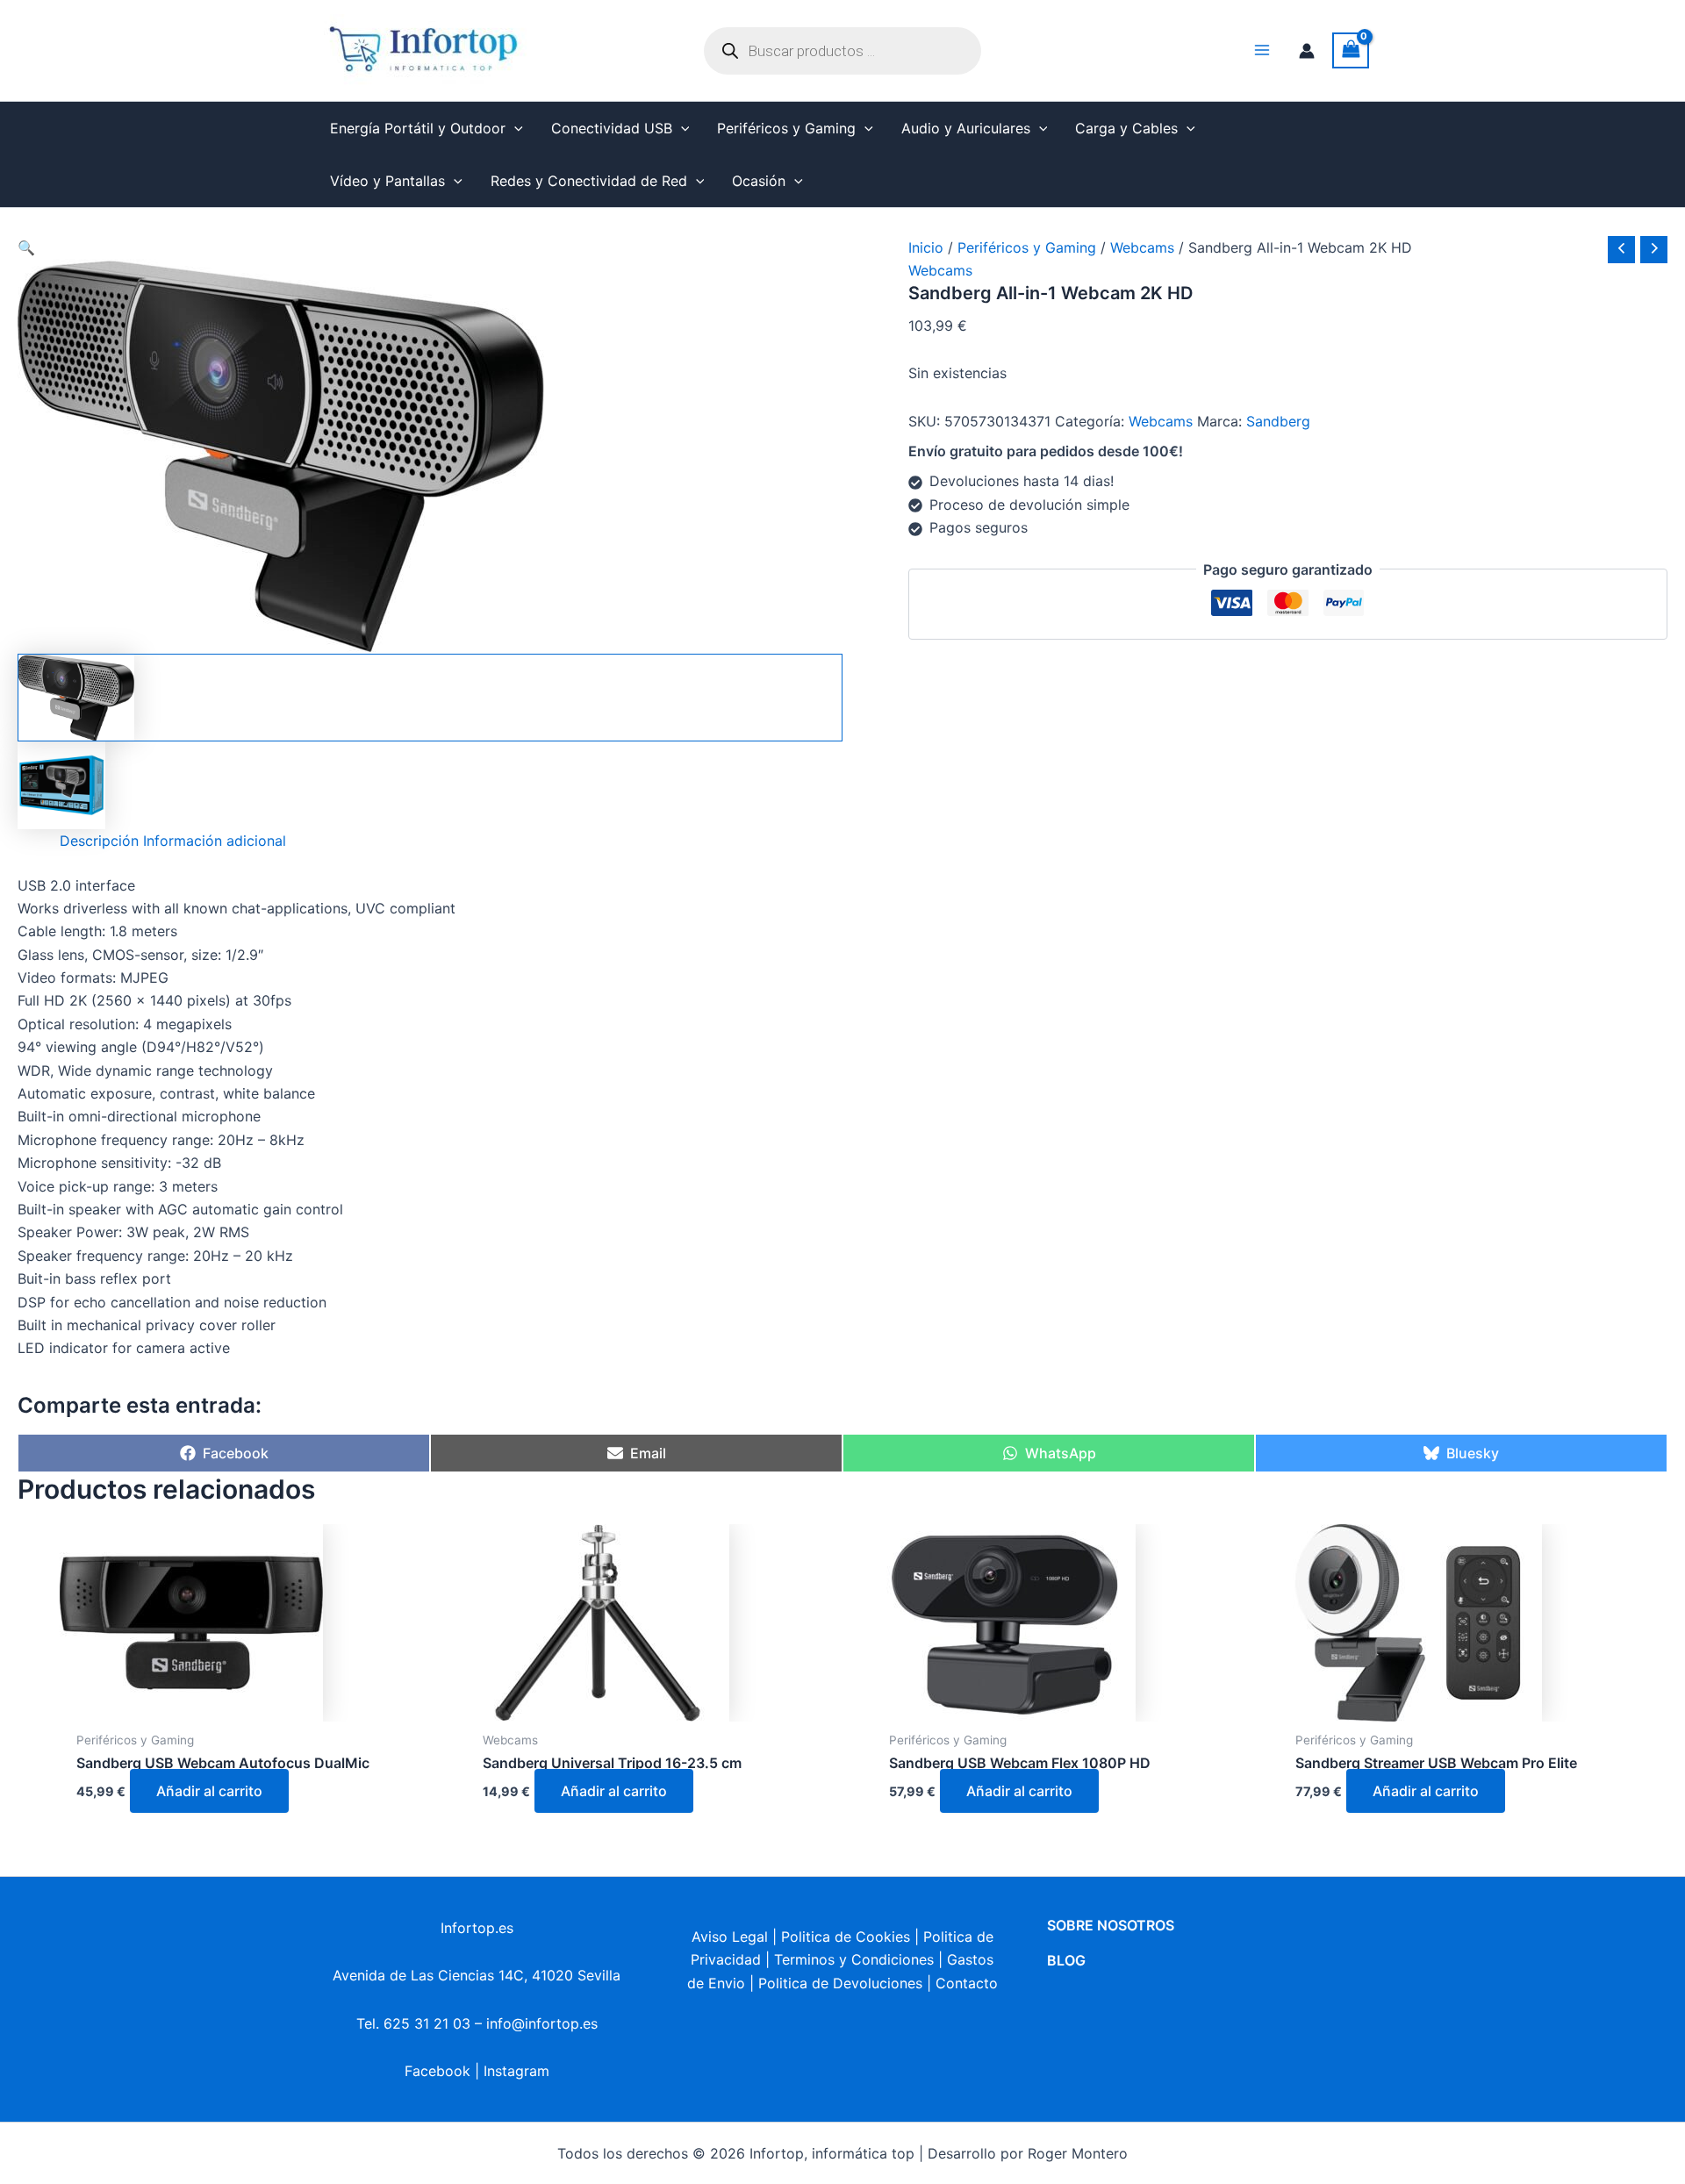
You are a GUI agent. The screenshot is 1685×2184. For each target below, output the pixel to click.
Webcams (1142, 247)
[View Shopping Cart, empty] (1351, 50)
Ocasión (759, 181)
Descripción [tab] (99, 841)
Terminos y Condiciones (854, 1959)
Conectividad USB (612, 128)
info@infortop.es (542, 2023)
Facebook (437, 2071)
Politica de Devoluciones (840, 1983)
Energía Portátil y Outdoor (418, 128)
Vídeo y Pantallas (387, 181)
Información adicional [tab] (215, 841)
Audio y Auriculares (966, 128)
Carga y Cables (1126, 128)
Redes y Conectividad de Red (589, 181)
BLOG (1066, 1960)
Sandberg (1278, 421)
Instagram (516, 2071)
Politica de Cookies (846, 1937)
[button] (514, 128)
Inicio (926, 247)
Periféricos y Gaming (786, 128)
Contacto (967, 1983)
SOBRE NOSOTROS (1111, 1925)
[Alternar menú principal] (1262, 50)
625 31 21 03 (427, 2023)
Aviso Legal (730, 1937)
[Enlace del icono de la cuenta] (1307, 51)
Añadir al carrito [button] (209, 1791)
